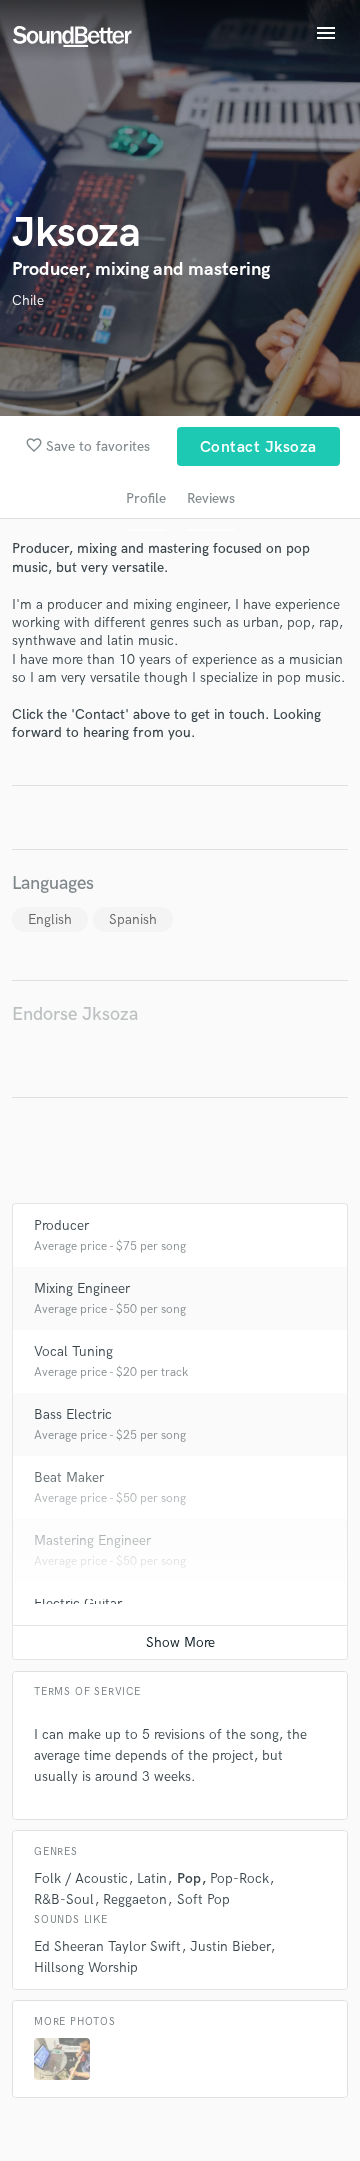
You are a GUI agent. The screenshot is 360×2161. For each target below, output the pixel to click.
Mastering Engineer (92, 1540)
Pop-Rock (239, 1878)
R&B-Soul (64, 1899)
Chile (28, 300)
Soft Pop (203, 1899)
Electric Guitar (78, 1603)
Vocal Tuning (73, 1351)
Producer (61, 1225)
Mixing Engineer (82, 1288)
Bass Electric (73, 1414)
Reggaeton (135, 1899)
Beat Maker (69, 1477)
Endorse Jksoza (75, 1014)
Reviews (211, 498)
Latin (152, 1878)
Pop (189, 1878)
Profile (146, 498)
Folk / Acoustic (81, 1878)
